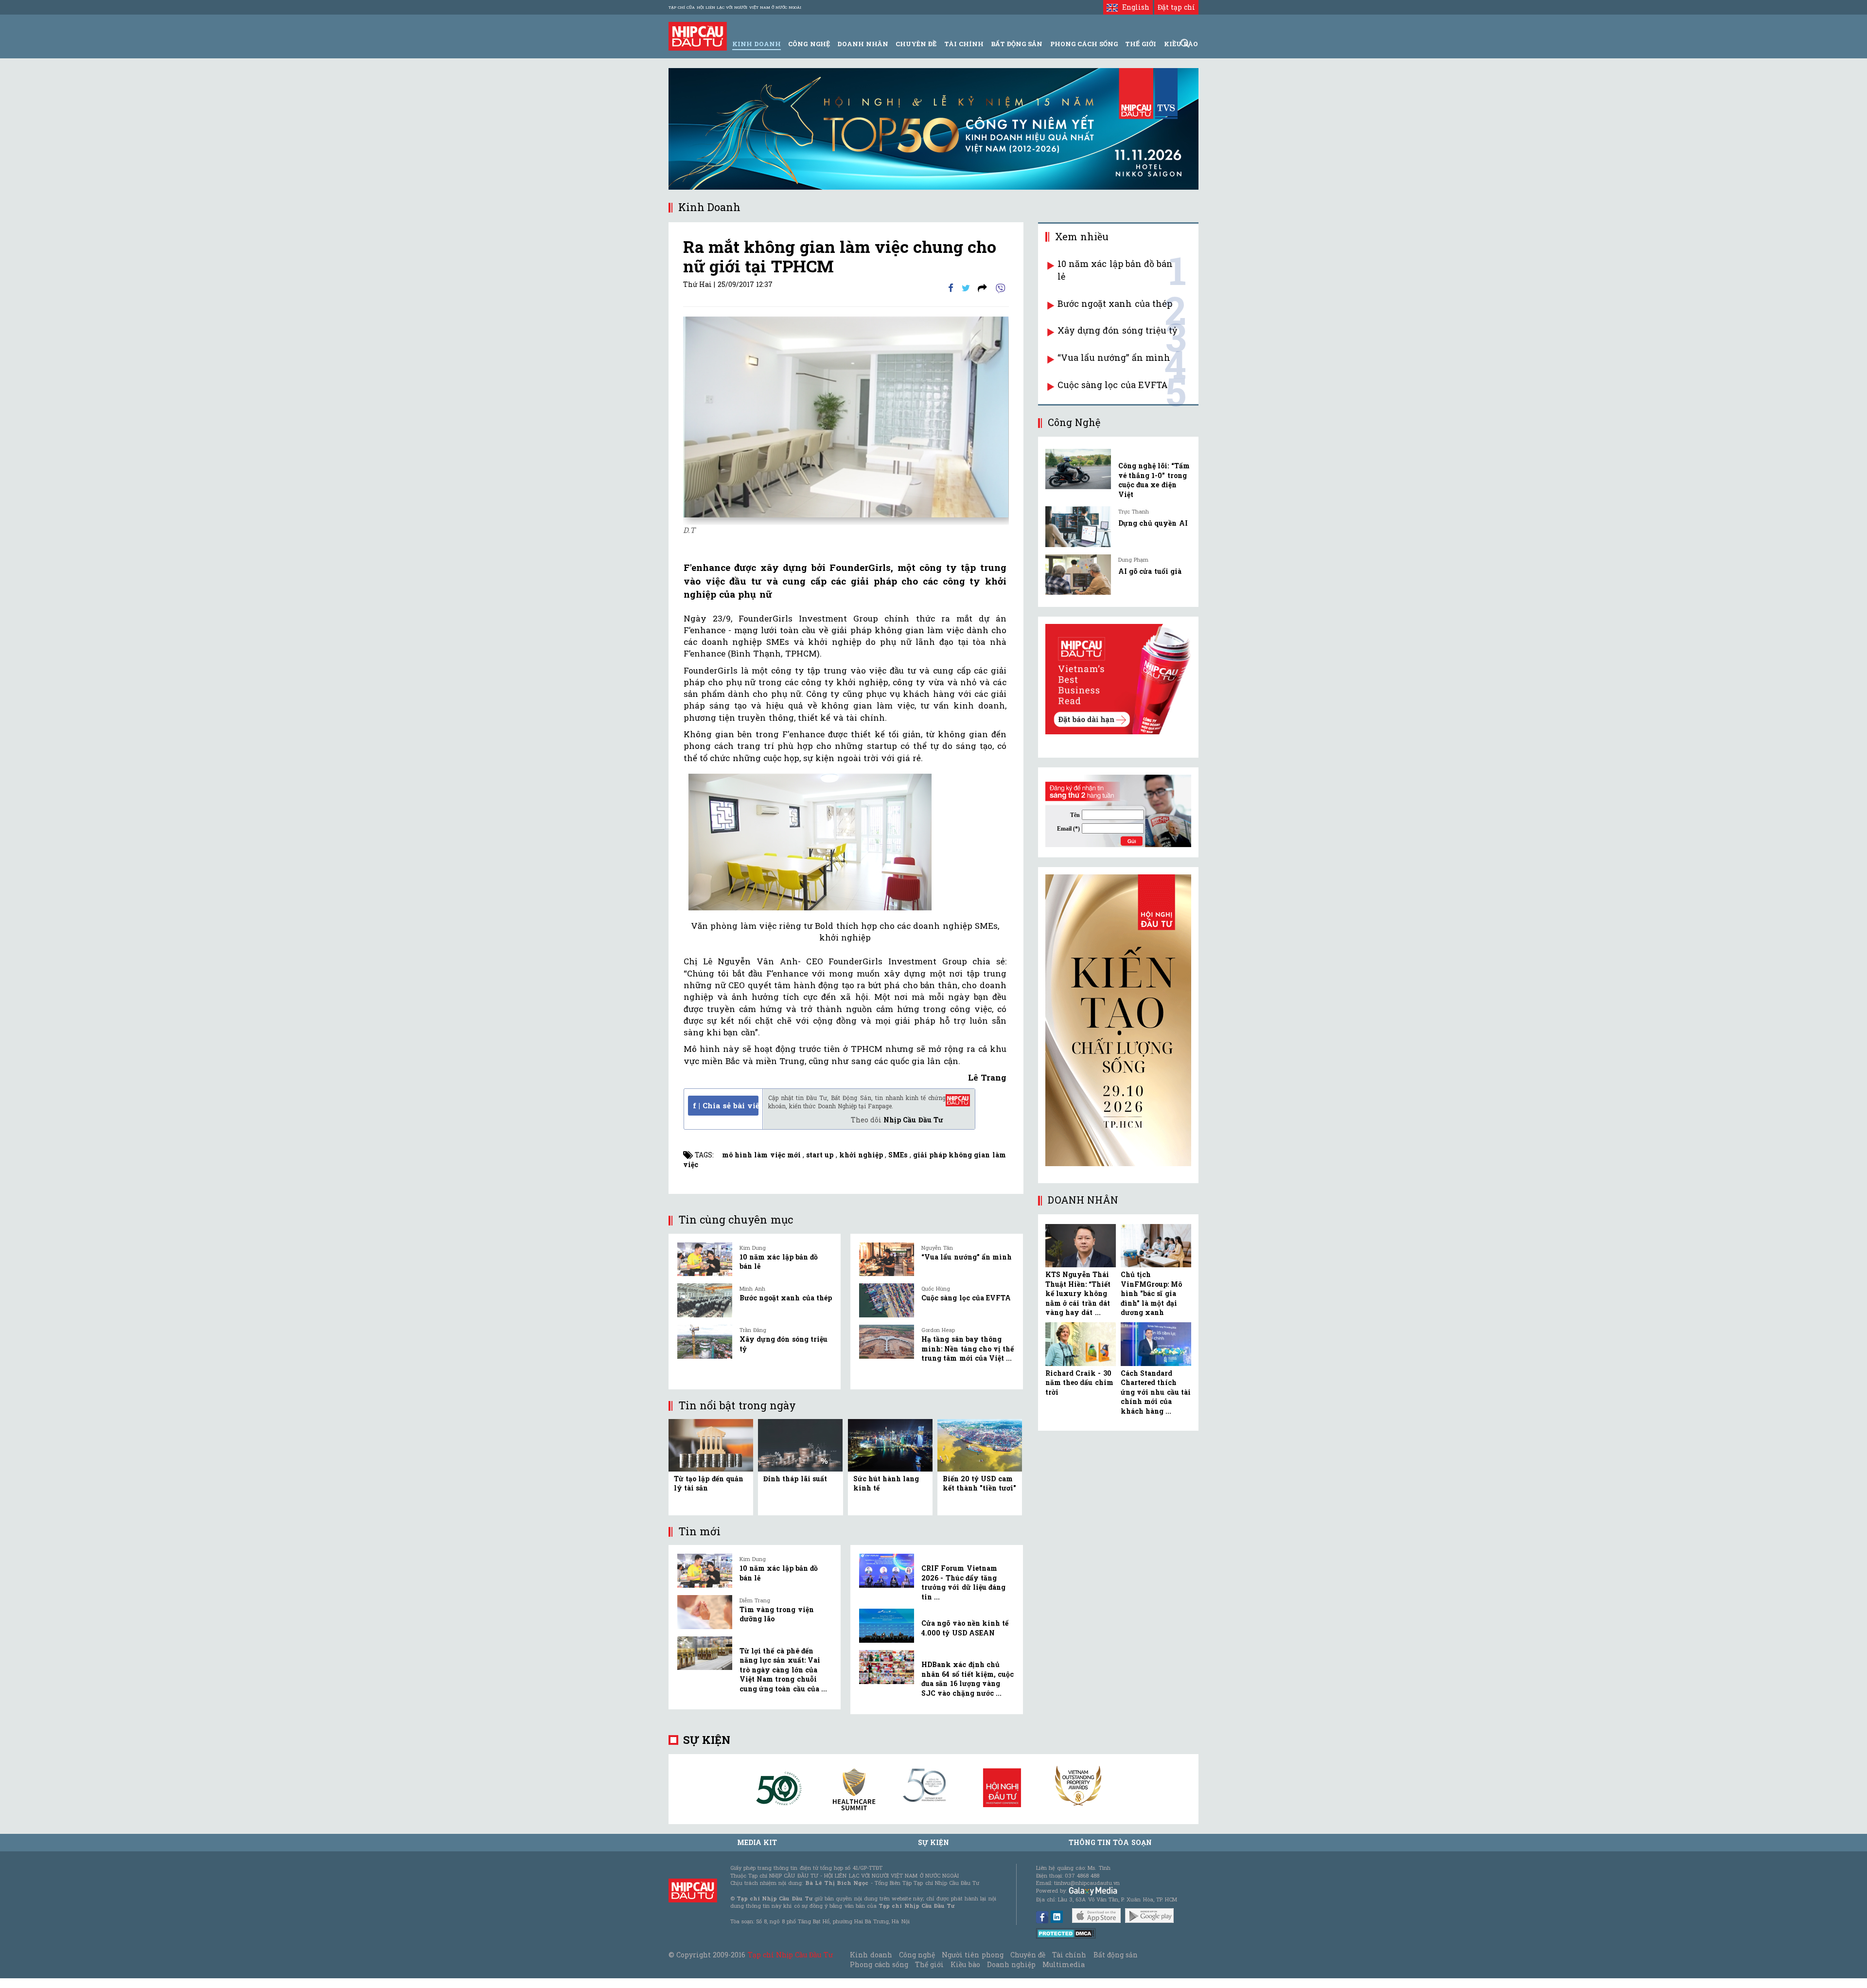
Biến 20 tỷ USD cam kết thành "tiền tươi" (980, 1483)
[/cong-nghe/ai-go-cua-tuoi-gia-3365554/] (1078, 575)
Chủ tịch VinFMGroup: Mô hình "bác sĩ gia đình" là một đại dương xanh (1151, 1293)
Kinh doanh (871, 1955)
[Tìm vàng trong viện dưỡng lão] (705, 1612)
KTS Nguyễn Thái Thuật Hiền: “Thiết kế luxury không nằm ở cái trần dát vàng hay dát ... (1078, 1293)
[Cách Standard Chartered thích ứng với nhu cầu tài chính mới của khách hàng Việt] (1156, 1344)
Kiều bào (965, 1964)
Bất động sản (1017, 44)
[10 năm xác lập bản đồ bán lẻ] (705, 1260)
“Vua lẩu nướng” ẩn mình (967, 1257)
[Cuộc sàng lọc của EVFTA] (887, 1300)
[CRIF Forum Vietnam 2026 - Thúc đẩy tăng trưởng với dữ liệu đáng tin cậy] (887, 1571)
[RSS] (982, 287)
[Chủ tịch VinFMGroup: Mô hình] (1156, 1246)
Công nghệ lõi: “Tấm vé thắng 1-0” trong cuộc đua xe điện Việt (1154, 480)
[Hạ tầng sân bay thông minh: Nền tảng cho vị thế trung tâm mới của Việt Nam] (887, 1342)
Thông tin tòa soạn (1110, 1842)
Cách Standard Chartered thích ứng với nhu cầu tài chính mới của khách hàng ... (1156, 1392)
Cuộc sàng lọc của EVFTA (966, 1298)
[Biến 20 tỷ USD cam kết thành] (980, 1445)
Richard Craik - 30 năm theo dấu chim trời (1079, 1383)
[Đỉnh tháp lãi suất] (800, 1445)
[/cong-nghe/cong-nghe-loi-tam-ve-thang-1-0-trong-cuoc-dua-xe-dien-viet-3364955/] (1078, 469)
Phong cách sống (879, 1964)
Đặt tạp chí (1176, 7)
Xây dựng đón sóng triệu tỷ (1117, 330)
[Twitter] (966, 287)
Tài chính (1069, 1955)
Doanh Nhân (863, 44)
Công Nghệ (809, 44)
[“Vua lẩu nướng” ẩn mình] (887, 1260)
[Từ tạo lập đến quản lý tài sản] (711, 1445)
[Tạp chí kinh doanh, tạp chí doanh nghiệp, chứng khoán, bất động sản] (698, 35)
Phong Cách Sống (1084, 44)
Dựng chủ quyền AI (1153, 523)
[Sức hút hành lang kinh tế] (890, 1445)
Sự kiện (707, 1740)
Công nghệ (917, 1955)
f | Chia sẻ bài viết (726, 1105)
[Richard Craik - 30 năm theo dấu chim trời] (1081, 1344)
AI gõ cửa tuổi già (1150, 571)
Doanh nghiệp (1011, 1964)
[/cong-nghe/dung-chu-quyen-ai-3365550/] (1078, 526)
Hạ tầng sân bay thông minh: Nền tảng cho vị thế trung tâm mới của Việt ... (968, 1349)
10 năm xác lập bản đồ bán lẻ (1115, 270)
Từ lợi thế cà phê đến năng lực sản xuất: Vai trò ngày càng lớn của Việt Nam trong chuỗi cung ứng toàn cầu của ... (783, 1670)
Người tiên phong (972, 1955)
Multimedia (1064, 1964)
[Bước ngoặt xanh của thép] (705, 1300)
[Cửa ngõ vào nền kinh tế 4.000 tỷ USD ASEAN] (887, 1626)
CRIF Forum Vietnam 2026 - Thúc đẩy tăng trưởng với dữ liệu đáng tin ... (963, 1582)
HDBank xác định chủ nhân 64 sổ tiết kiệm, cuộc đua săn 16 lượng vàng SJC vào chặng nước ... (968, 1679)
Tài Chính (964, 44)
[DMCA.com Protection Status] (1066, 1933)
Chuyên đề (916, 44)
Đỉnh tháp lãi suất (795, 1479)
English (1133, 7)
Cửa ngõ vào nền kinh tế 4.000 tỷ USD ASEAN (965, 1628)
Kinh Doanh (757, 44)
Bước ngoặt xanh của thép (786, 1298)
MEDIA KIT (757, 1842)
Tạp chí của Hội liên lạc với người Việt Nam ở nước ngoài (735, 7)
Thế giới (1141, 44)
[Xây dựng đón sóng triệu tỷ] (705, 1342)
